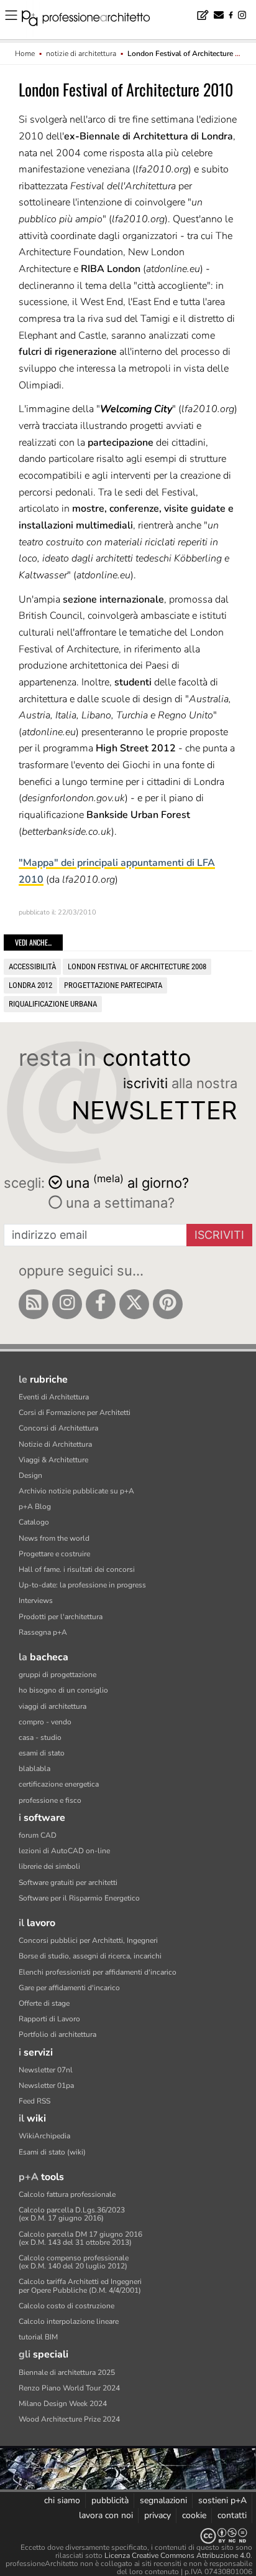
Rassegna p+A (43, 1632)
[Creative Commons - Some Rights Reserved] (128, 2536)
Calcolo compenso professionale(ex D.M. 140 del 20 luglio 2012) (74, 2262)
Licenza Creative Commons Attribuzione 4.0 (177, 2555)
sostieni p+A (222, 2500)
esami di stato (42, 1753)
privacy (158, 2515)
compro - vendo (45, 1722)
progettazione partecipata (113, 985)
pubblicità (110, 2500)
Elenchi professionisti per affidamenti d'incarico (98, 1972)
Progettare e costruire (54, 1554)
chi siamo (62, 2500)
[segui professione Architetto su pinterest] (168, 1304)
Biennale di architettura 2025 (67, 2372)
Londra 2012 (30, 985)
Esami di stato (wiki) (52, 2152)
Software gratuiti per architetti (68, 1883)
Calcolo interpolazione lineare (69, 2321)
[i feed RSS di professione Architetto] (34, 1304)
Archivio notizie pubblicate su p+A (76, 1491)
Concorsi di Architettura (58, 1428)
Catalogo (34, 1522)
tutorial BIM (38, 2337)
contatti (232, 2515)
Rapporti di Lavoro (49, 2019)
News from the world (54, 1538)
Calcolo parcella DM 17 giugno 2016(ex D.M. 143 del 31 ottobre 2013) (80, 2238)
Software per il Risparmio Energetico (79, 1898)
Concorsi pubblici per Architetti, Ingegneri (88, 1940)
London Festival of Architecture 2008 (137, 966)
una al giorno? (127, 1182)
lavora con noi (106, 2515)
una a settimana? (118, 1203)
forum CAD (38, 1835)
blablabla (34, 1769)
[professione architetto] (93, 20)
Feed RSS (34, 2101)
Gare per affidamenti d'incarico (69, 1988)
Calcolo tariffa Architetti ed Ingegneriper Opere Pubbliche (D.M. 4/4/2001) (80, 2286)
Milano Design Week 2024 (63, 2404)
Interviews (36, 1601)
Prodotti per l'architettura (61, 1617)
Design (30, 1475)
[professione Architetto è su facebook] (101, 1304)
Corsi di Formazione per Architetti (75, 1413)
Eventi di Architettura (54, 1397)
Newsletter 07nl (46, 2070)
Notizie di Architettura (55, 1444)
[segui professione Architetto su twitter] (134, 1304)
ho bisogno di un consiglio (63, 1690)
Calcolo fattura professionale (67, 2194)
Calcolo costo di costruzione (66, 2306)
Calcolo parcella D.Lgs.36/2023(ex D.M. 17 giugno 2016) (72, 2214)
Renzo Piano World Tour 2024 (69, 2388)
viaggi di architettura (53, 1706)
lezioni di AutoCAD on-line (64, 1851)
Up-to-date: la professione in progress (82, 1585)
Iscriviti (219, 1235)
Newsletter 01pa (46, 2085)
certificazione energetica (59, 1784)
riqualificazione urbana (53, 1004)
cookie (194, 2515)
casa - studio (40, 1737)
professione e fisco (50, 1800)
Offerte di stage (44, 2003)
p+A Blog (35, 1507)
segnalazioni (163, 2500)
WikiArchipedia (44, 2136)
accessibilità (32, 966)
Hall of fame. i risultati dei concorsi (77, 1569)
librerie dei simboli (49, 1866)
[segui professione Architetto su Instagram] (67, 1304)
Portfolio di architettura (57, 2034)
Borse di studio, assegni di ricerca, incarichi (90, 1956)
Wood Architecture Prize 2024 (69, 2419)
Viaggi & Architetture (53, 1460)
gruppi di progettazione (57, 1675)
